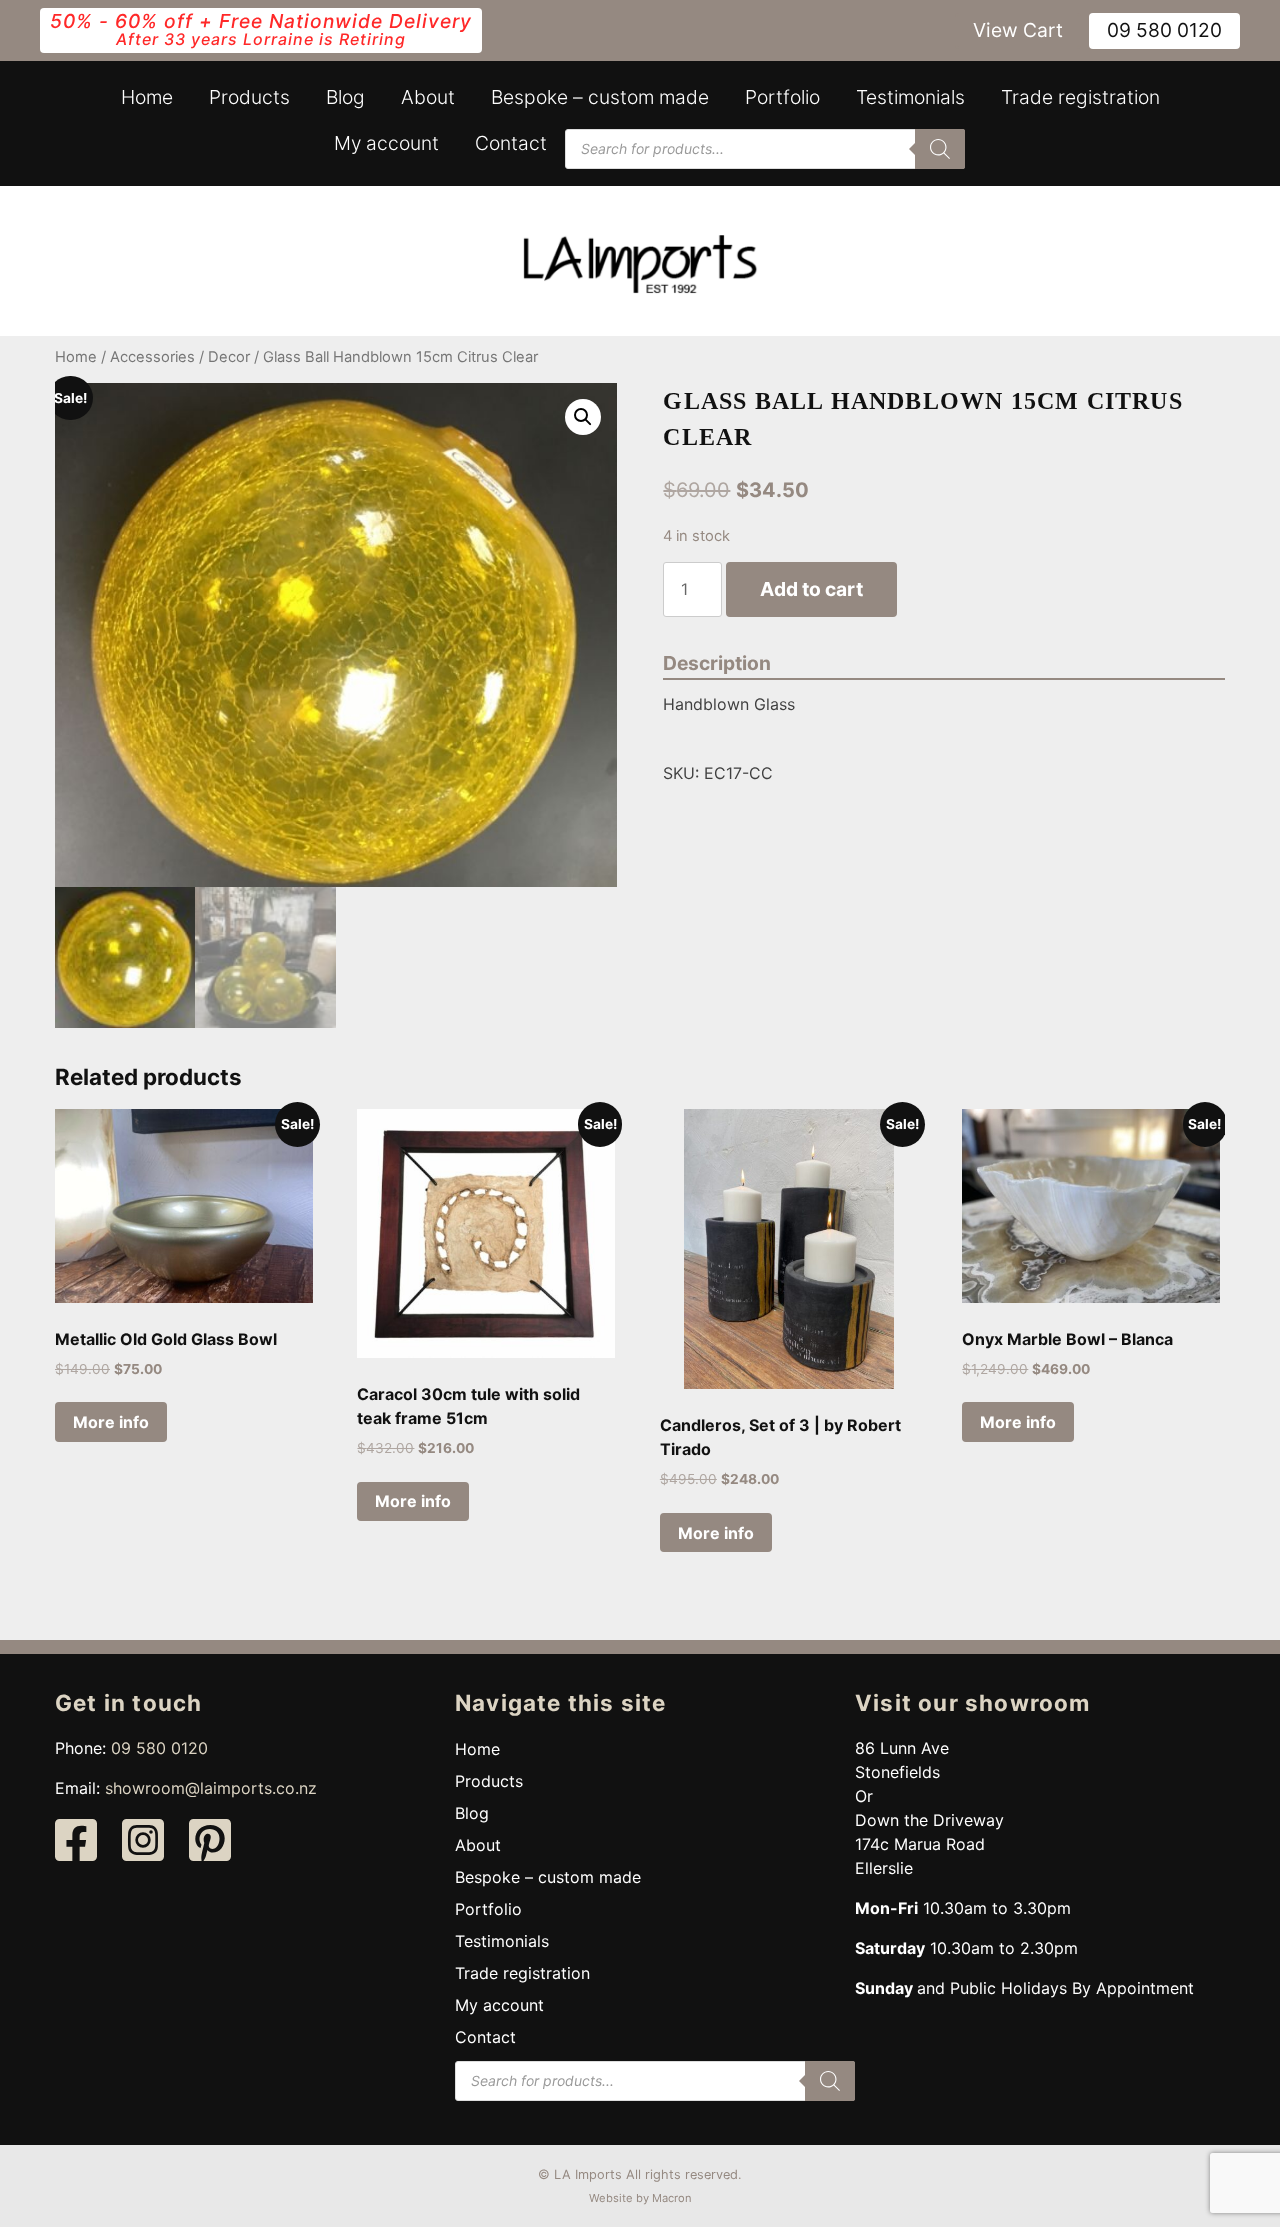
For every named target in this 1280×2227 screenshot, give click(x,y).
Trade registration (1080, 97)
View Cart (1018, 30)
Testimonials (910, 97)
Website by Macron (640, 2198)
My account (386, 143)
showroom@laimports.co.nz (211, 1788)
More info (111, 1422)
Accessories (152, 357)
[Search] (940, 149)
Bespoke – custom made (600, 97)
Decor (229, 357)
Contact (511, 143)
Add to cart (811, 589)
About (428, 97)
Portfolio (782, 97)
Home (147, 97)
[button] (583, 417)
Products (249, 97)
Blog (345, 97)
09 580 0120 (1164, 30)
